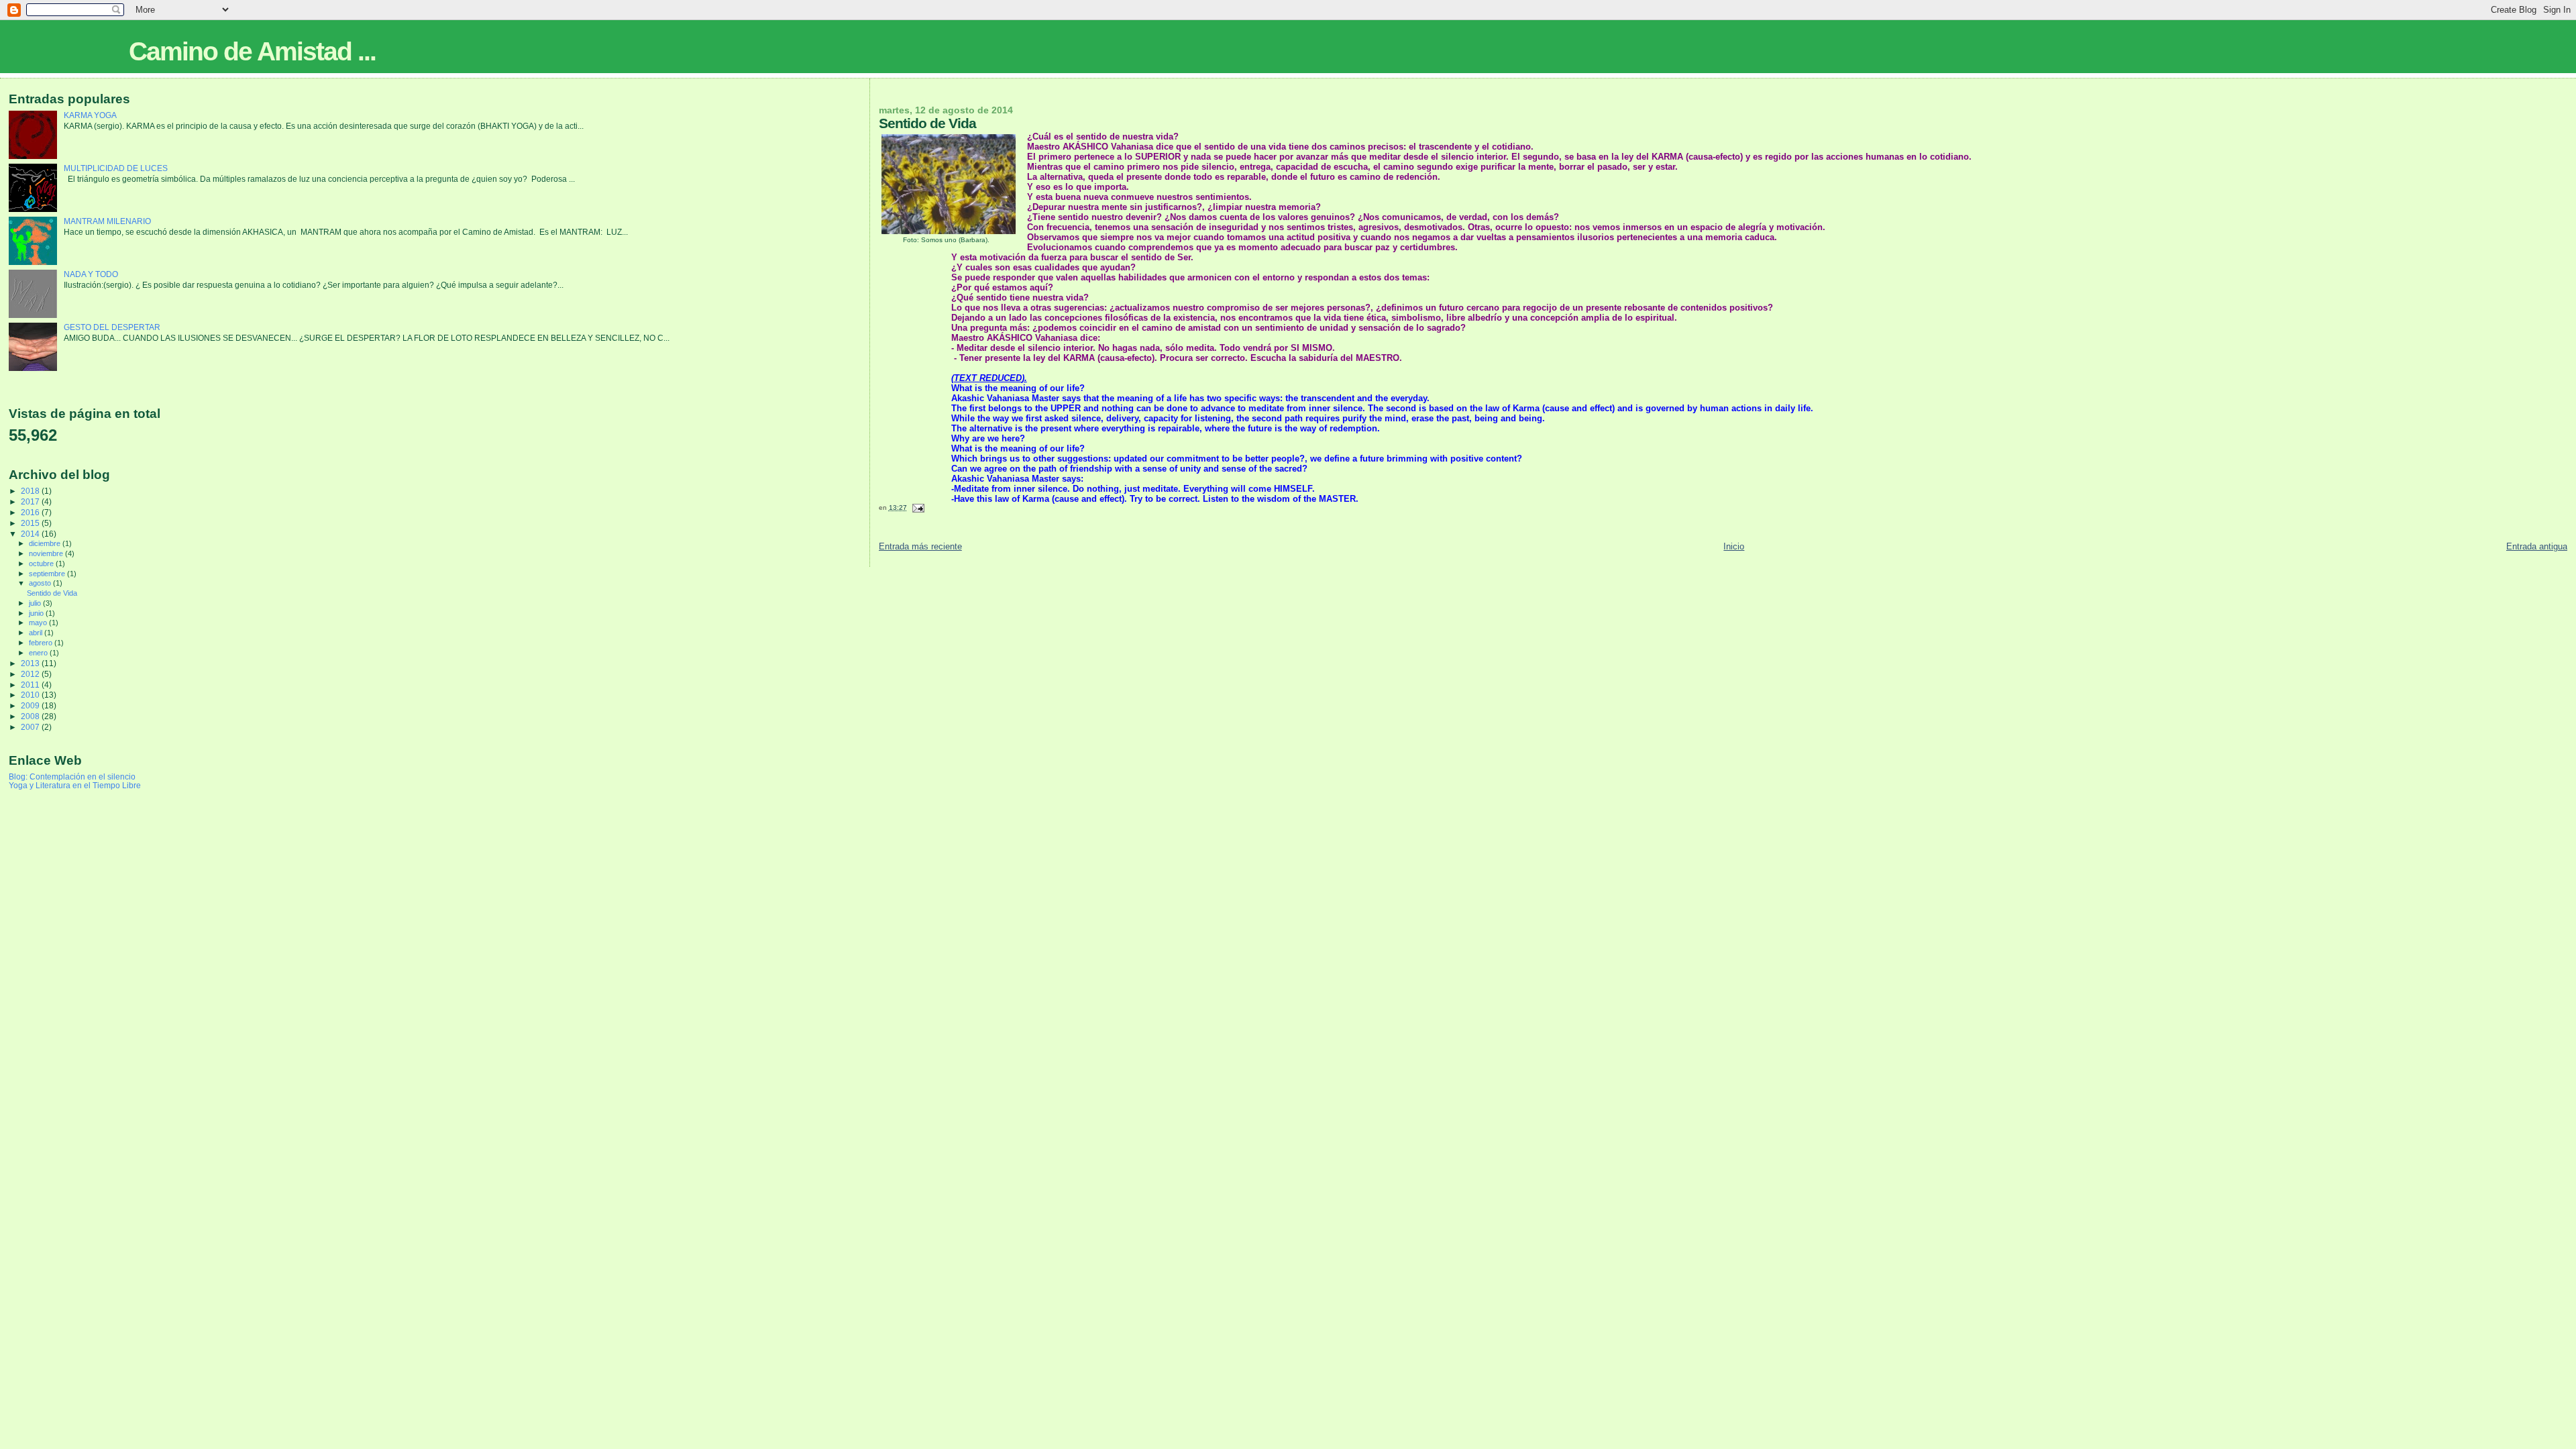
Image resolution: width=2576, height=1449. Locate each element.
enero (39, 653)
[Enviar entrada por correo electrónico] (918, 507)
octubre (42, 563)
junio (37, 613)
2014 (31, 534)
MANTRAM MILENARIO (107, 221)
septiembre (48, 574)
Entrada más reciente (920, 546)
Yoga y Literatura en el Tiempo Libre (75, 785)
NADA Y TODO (91, 274)
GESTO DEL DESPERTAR (112, 327)
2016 (31, 512)
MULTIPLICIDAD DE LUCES (116, 168)
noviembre (47, 553)
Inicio (1734, 546)
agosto (41, 583)
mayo (39, 623)
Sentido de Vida (52, 593)
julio (36, 603)
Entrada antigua (2537, 546)
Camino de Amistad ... (252, 51)
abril (37, 633)
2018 (31, 491)
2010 (31, 695)
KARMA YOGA (90, 115)
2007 (31, 727)
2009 (31, 705)
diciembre (46, 543)
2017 (31, 501)
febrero (42, 643)
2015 (31, 523)
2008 (31, 716)
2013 (31, 663)
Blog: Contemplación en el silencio (72, 776)
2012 (31, 674)
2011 (31, 685)
